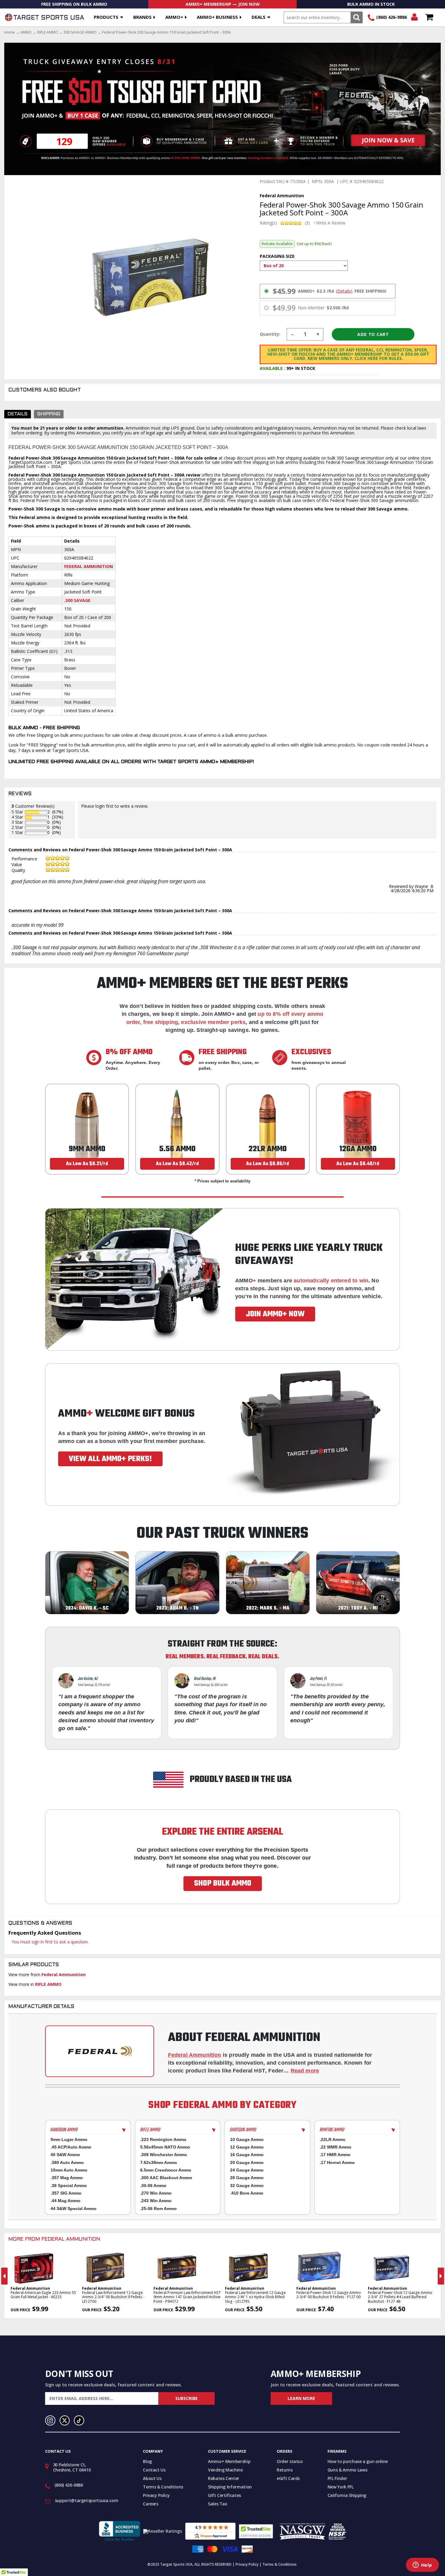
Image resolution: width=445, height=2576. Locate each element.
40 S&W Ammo (65, 2155)
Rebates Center (224, 2478)
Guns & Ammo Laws (347, 2470)
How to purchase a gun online (358, 2461)
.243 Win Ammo (156, 2201)
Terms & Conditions (163, 2487)
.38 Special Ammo (69, 2185)
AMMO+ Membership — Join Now (223, 4)
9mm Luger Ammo (69, 2139)
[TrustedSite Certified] (256, 2531)
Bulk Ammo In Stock (371, 4)
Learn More (301, 2398)
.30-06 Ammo (153, 2185)
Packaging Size (277, 256)
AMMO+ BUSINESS (217, 17)
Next (441, 2276)
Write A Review (331, 223)
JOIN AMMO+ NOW (275, 1314)
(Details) (344, 291)
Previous (4, 2276)
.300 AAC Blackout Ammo (166, 2178)
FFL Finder (337, 2478)
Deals (259, 17)
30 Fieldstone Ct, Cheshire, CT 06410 (72, 2467)
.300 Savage (77, 600)
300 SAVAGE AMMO (80, 32)
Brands (142, 17)
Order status (290, 2461)
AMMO (26, 32)
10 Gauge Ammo (247, 2139)
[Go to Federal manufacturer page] (100, 2051)
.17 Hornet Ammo (337, 2162)
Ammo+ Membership (229, 2461)
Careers (151, 2504)
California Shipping (347, 2495)
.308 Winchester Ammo (164, 2155)
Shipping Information (230, 2487)
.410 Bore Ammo (247, 2193)
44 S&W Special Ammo (74, 2209)
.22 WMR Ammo (336, 2147)
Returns (285, 2470)
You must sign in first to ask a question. (50, 1942)
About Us (152, 2478)
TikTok (79, 2421)
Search (356, 17)
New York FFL (341, 2487)
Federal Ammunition (89, 566)
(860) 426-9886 (392, 17)
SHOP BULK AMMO (223, 1883)
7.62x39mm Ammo (159, 2162)
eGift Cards (288, 2478)
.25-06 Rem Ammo (158, 2209)
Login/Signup (414, 17)
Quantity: (270, 334)
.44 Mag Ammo (66, 2201)
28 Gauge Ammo (247, 2178)
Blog (147, 2461)
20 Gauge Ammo (247, 2162)
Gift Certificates (224, 2495)
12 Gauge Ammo (247, 2147)
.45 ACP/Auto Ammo (71, 2147)
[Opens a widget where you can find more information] (422, 2565)
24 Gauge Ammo (247, 2170)
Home (10, 32)
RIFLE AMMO (48, 32)
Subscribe (186, 2398)
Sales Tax (218, 2504)
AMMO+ (174, 17)
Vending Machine (225, 2470)
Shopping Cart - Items (429, 17)
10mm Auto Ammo (69, 2170)
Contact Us (154, 2470)
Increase (318, 334)
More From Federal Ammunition (54, 2239)
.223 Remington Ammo (163, 2139)
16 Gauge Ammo (247, 2155)
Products (106, 17)
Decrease (292, 334)
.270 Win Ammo (156, 2193)
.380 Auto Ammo (67, 2162)
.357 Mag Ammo (67, 2178)
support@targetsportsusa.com (87, 2500)
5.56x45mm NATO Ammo (165, 2147)
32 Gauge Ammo (247, 2185)
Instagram (50, 2421)
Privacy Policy (156, 2495)
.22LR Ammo (333, 2139)
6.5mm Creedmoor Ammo (166, 2170)
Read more (305, 2071)
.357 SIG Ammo (66, 2193)
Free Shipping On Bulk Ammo (74, 4)
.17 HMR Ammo (335, 2155)
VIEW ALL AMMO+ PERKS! (110, 1459)
